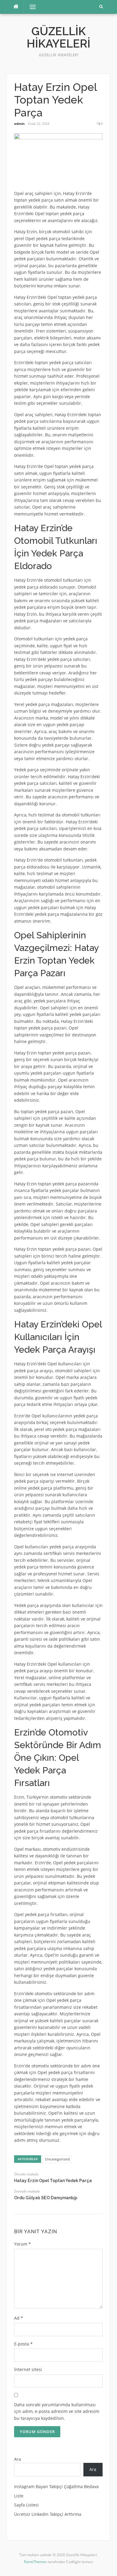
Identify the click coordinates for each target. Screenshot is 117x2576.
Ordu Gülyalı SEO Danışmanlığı (46, 2198)
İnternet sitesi (28, 2369)
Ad (19, 2318)
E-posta (23, 2344)
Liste (19, 2496)
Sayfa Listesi (26, 2505)
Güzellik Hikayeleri (58, 37)
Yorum (22, 2244)
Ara (18, 2459)
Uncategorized (57, 2159)
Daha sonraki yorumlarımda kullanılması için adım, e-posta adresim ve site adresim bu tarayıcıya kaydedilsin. (57, 2411)
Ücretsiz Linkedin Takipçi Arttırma (48, 2514)
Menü (30, 7)
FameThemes (35, 2562)
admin (19, 124)
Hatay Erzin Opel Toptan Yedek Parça (53, 2181)
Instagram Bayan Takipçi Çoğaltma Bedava (56, 2486)
